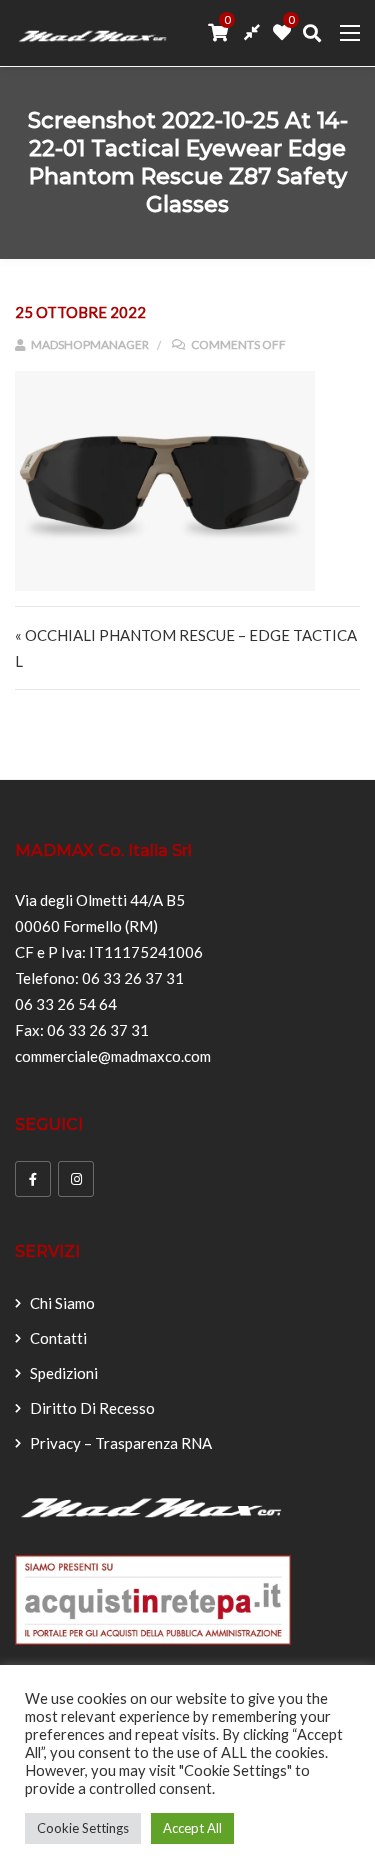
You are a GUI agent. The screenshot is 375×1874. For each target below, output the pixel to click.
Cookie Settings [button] (83, 1828)
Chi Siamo (62, 1303)
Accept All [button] (192, 1828)
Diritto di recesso (92, 1408)
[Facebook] (33, 1179)
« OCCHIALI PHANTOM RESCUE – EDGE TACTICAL (186, 648)
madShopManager (89, 344)
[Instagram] (76, 1179)
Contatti (58, 1338)
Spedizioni (64, 1373)
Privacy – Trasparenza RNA (121, 1443)
